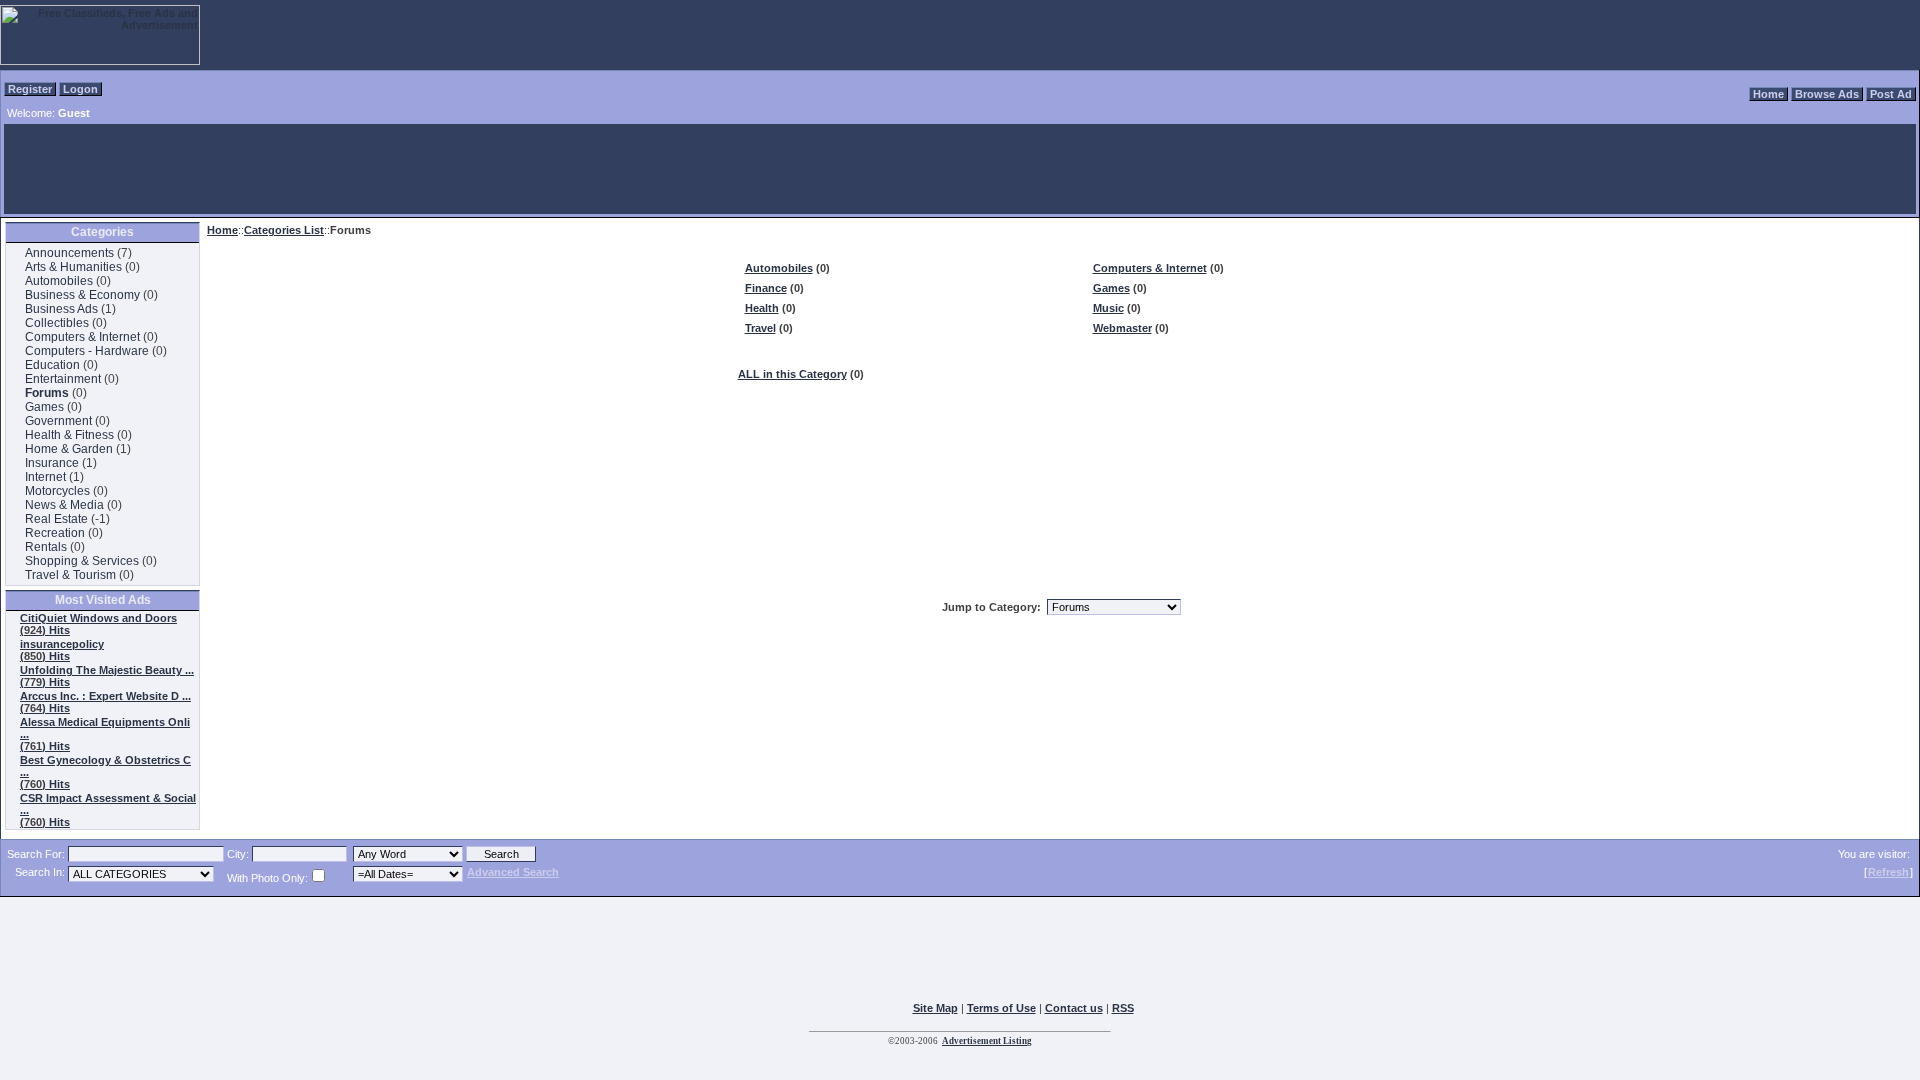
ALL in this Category (792, 374)
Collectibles (57, 323)
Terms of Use (1001, 1008)
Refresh (1888, 872)
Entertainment (63, 379)
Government (58, 421)
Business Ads (61, 309)
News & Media (64, 505)
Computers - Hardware (87, 351)
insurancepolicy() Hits (62, 650)
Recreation (55, 533)
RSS (1123, 1008)
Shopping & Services (82, 561)
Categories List (284, 230)
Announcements (69, 253)
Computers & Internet (82, 337)
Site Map (935, 1008)
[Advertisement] (960, 169)
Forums (47, 393)
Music (1108, 308)
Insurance (52, 463)
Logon (80, 89)
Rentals (46, 547)
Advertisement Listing (987, 1041)
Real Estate (56, 519)
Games (44, 407)
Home (1768, 94)
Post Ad (1891, 94)
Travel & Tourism (70, 575)
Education (52, 365)
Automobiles (59, 281)
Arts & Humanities (73, 267)
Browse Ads (1827, 94)
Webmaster (1122, 328)
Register (30, 89)
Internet (45, 477)
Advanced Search (513, 872)
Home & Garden (69, 449)
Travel (760, 328)
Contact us (1074, 1008)
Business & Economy (82, 295)
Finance (766, 288)
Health (762, 308)
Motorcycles (57, 491)
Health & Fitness (69, 435)
